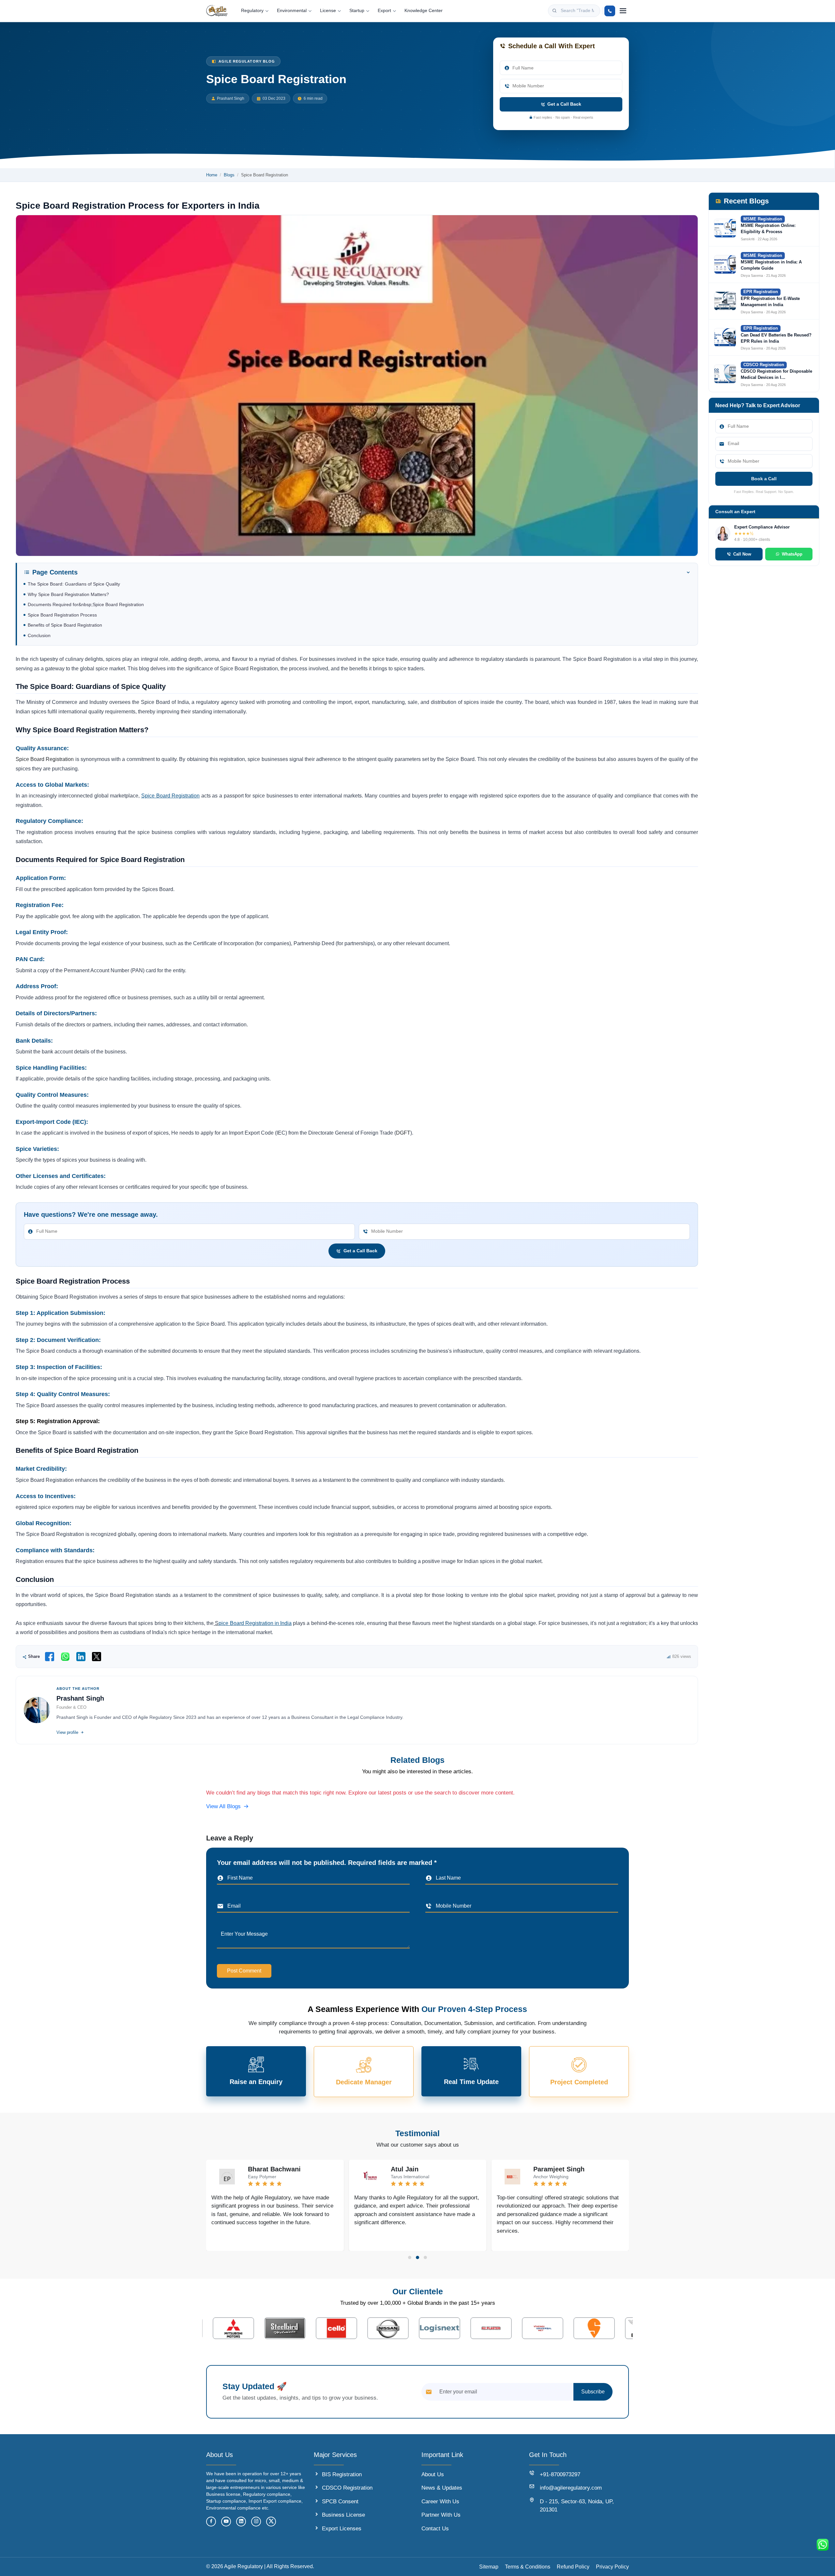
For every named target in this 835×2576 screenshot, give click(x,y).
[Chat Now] (823, 2545)
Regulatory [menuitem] (252, 11)
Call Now (386, 1310)
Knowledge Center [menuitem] (424, 11)
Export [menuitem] (384, 11)
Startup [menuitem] (357, 11)
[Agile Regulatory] (217, 11)
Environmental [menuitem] (292, 11)
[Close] (469, 1263)
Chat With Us (442, 1310)
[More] (623, 11)
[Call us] (610, 11)
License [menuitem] (328, 11)
